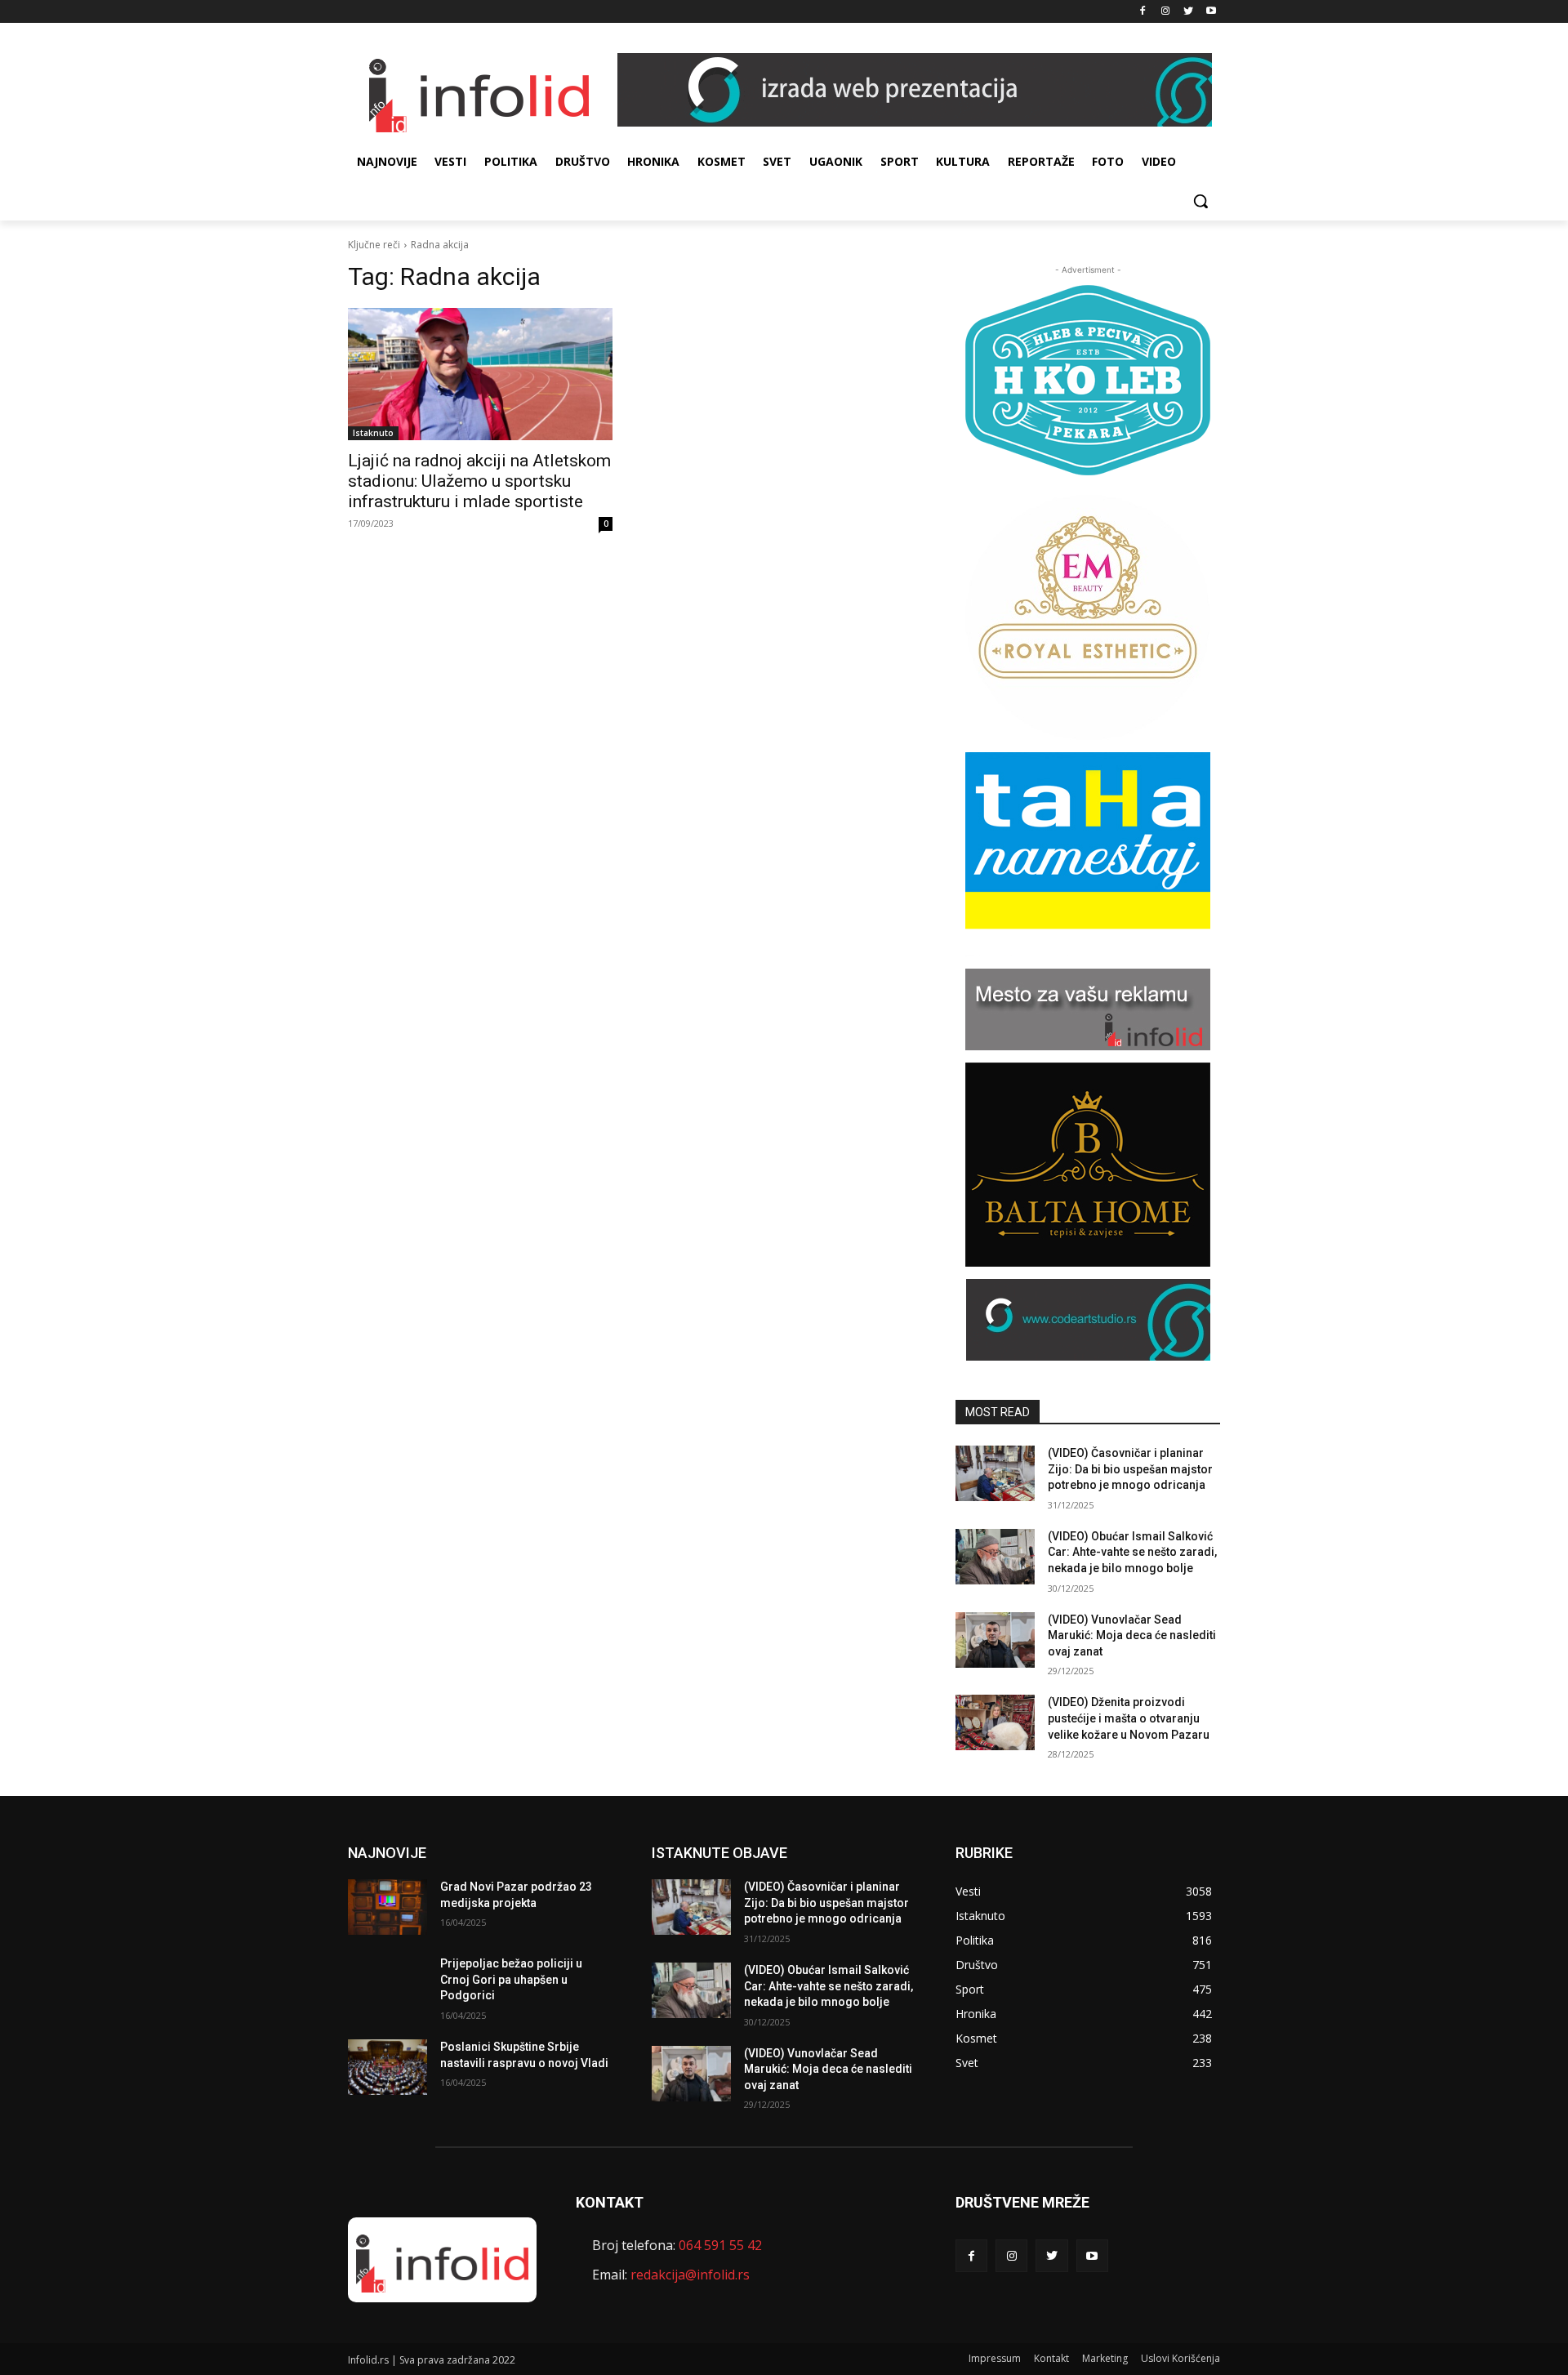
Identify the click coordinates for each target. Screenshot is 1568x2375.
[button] (1200, 201)
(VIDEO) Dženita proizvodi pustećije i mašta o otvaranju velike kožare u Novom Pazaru (1129, 1718)
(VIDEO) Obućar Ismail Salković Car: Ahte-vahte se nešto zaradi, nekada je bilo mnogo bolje (1132, 1552)
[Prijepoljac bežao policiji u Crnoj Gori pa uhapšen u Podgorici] (388, 1984)
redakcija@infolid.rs (690, 2275)
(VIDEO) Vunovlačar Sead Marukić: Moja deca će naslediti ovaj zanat (1132, 1635)
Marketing (1105, 2358)
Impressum (995, 2358)
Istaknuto (373, 433)
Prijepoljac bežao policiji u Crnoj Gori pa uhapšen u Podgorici (511, 1979)
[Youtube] (1211, 12)
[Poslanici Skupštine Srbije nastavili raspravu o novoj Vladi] (388, 2067)
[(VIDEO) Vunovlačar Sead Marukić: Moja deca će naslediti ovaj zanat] (995, 1640)
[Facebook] (1143, 12)
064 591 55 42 (720, 2245)
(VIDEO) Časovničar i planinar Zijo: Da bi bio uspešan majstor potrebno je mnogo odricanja (1130, 1469)
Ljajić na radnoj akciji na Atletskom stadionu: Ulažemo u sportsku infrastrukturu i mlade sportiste (479, 481)
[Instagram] (1166, 12)
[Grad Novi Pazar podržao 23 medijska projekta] (388, 1907)
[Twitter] (1188, 12)
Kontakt (1051, 2358)
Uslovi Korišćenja (1180, 2358)
